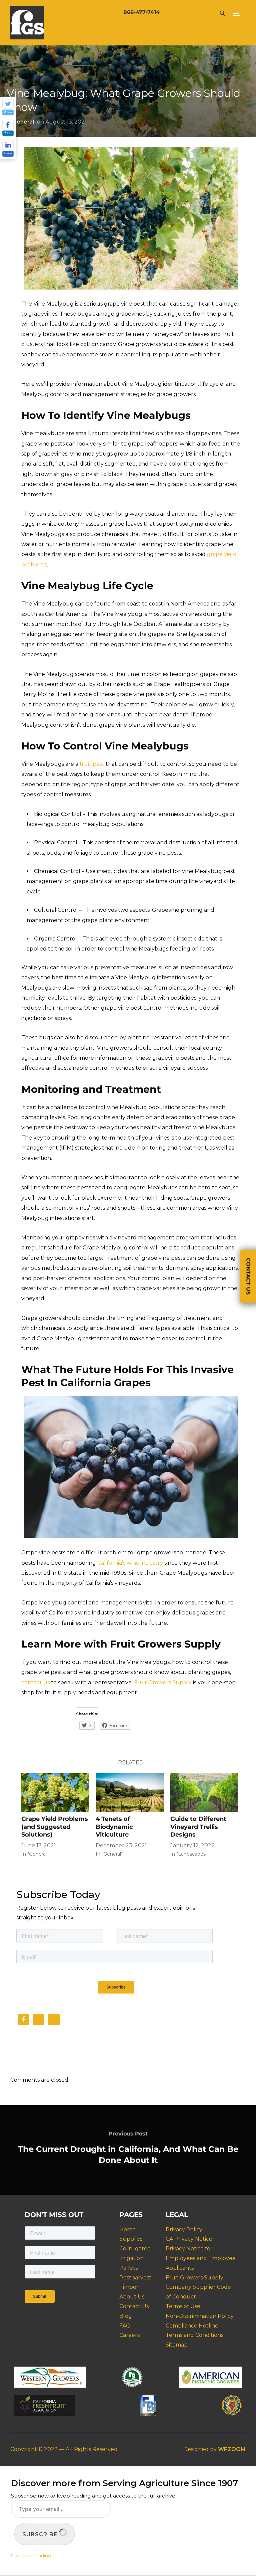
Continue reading (31, 2556)
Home (127, 2229)
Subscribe (41, 2534)
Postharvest (135, 2278)
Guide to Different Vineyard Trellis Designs (198, 1827)
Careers (129, 2335)
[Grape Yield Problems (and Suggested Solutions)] (55, 1792)
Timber (129, 2287)
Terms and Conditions (194, 2335)
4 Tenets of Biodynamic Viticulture (114, 1827)
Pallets (128, 2268)
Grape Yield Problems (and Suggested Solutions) (55, 1827)
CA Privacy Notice (189, 2239)
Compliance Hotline (192, 2326)
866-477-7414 (141, 12)
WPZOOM (232, 2449)
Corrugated (135, 2249)
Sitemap (177, 2345)
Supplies (131, 2239)
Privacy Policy (184, 2229)
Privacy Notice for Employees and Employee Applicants (201, 2258)
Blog (126, 2316)
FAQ (125, 2326)
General (23, 122)
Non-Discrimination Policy (200, 2316)
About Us (132, 2297)
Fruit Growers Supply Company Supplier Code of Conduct (198, 2287)
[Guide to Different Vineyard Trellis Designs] (204, 1792)
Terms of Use (183, 2306)
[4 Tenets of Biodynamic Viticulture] (129, 1792)
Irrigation (131, 2258)
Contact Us (134, 2306)
